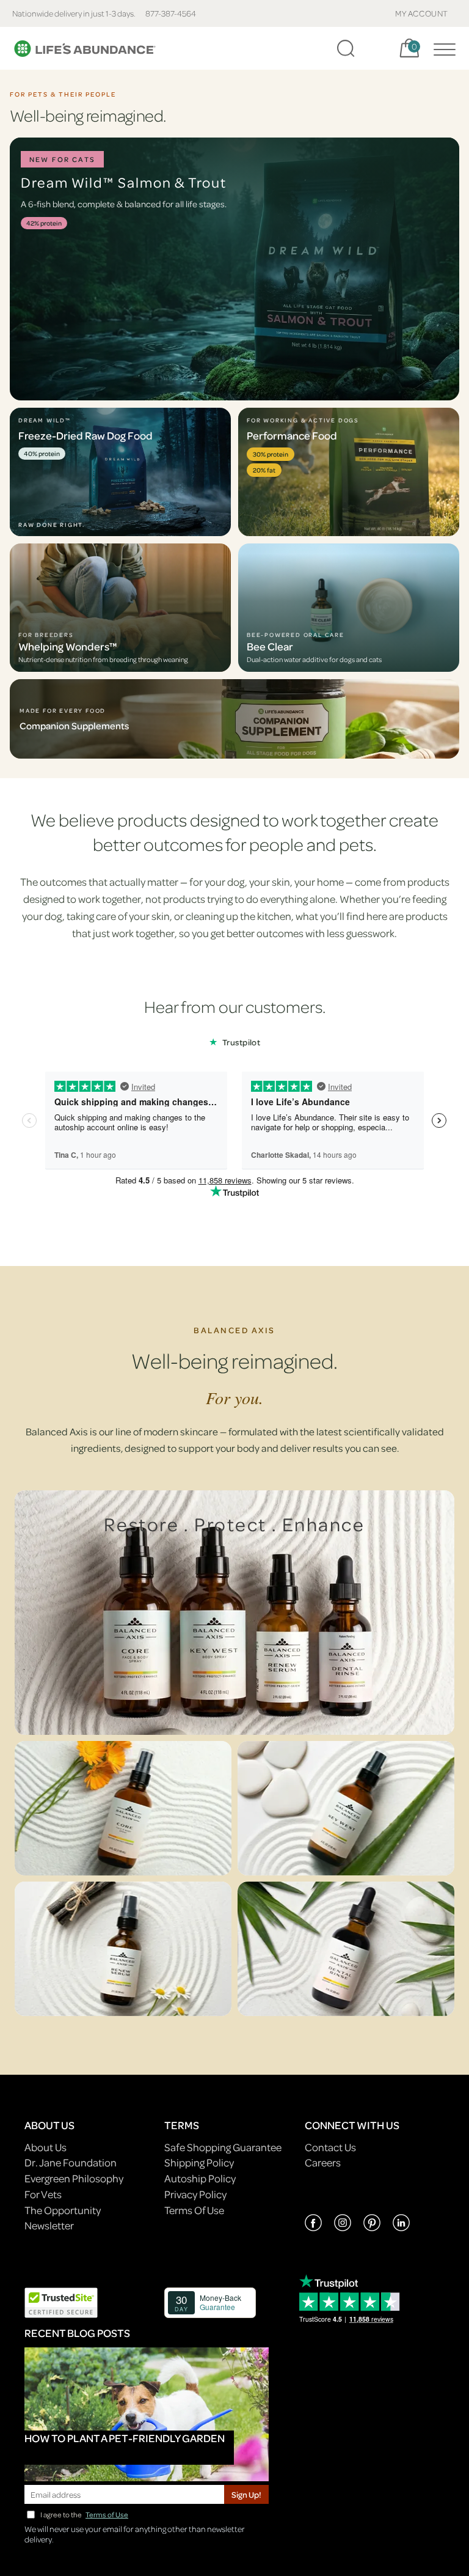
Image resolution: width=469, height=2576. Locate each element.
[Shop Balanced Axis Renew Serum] (123, 1949)
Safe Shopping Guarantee (223, 2147)
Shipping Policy (199, 2162)
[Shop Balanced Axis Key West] (346, 1808)
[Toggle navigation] (442, 48)
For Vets (43, 2194)
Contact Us (330, 2147)
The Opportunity (63, 2210)
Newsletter (49, 2225)
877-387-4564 (171, 13)
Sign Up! (246, 2494)
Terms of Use (107, 2515)
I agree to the (84, 2515)
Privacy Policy (195, 2194)
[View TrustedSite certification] (61, 2301)
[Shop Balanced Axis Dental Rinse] (346, 1949)
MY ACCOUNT (422, 13)
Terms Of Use (194, 2210)
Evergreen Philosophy (74, 2178)
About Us (45, 2147)
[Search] (346, 48)
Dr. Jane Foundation (71, 2162)
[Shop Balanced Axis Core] (123, 1808)
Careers (323, 2162)
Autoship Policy (200, 2178)
